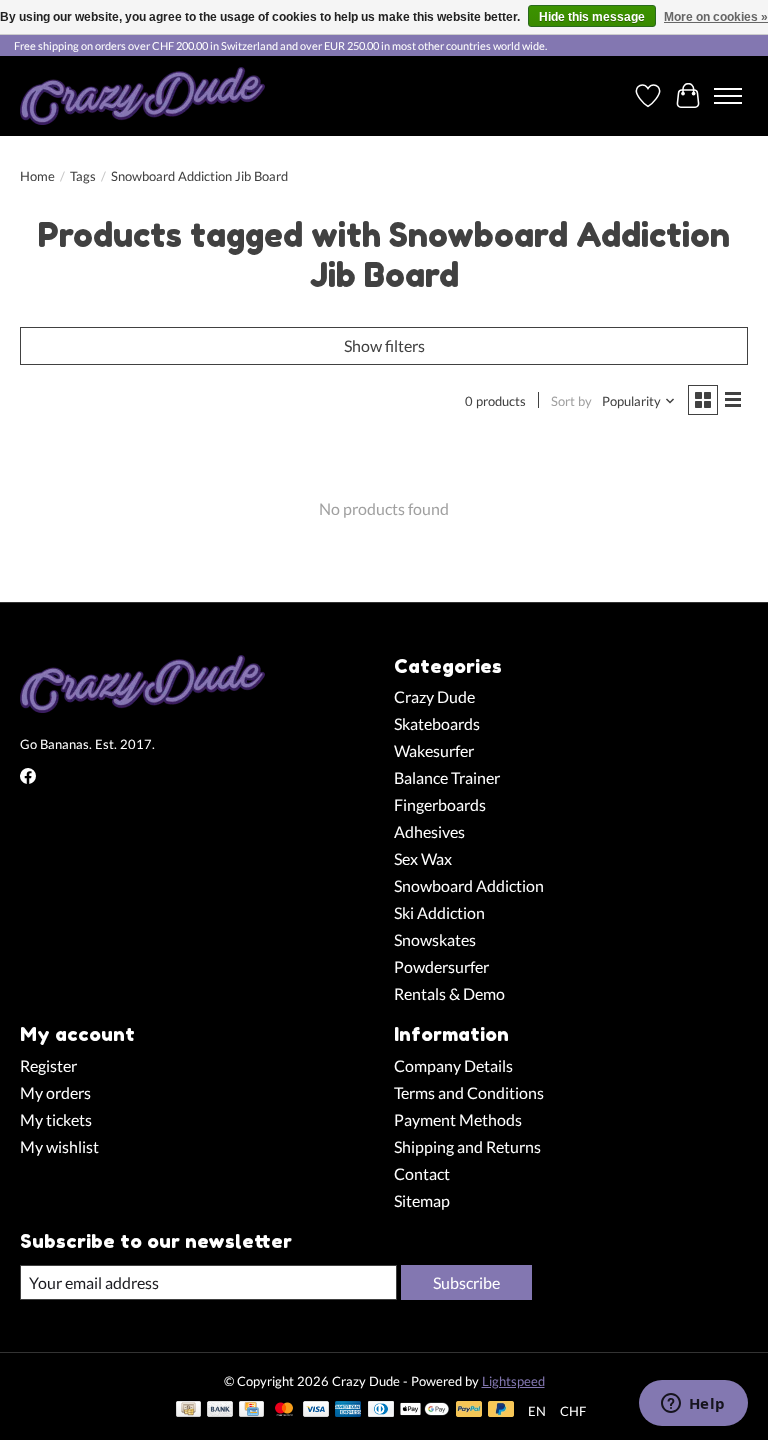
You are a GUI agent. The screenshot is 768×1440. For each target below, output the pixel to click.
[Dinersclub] (381, 1410)
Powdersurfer (441, 966)
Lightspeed (513, 1381)
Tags (83, 176)
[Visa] (316, 1410)
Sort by (571, 401)
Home (37, 176)
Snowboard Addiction (469, 885)
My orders (55, 1092)
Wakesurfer (434, 750)
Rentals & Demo (449, 993)
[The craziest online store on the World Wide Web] (142, 96)
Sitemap (422, 1200)
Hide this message (592, 17)
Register (48, 1065)
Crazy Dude (434, 696)
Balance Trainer (447, 777)
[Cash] (188, 1410)
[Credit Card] (251, 1410)
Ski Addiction (439, 912)
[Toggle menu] (728, 96)
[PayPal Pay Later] (501, 1410)
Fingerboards (440, 804)
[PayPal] (469, 1410)
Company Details (453, 1065)
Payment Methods (458, 1119)
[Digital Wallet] (424, 1410)
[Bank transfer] (220, 1410)
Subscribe (466, 1282)
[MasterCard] (284, 1410)
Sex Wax (423, 858)
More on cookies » (716, 17)
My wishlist (59, 1146)
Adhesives (429, 831)
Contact (422, 1173)
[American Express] (348, 1410)
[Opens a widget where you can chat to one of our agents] (693, 1405)
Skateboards (437, 723)
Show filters (384, 345)
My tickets (56, 1119)
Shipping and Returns (467, 1146)
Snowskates (435, 939)
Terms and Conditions (469, 1092)
